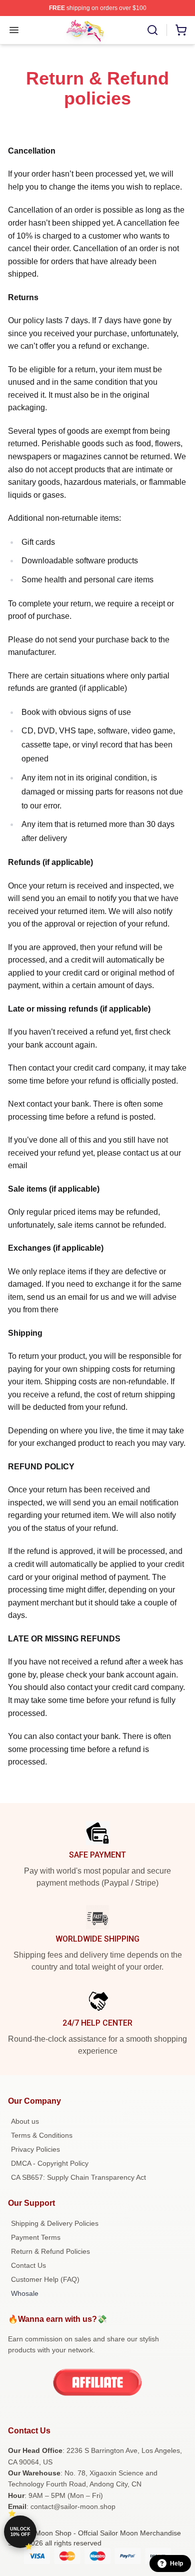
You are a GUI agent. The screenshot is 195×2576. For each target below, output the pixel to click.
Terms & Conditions (42, 2135)
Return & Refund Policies (50, 2251)
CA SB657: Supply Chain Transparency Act (78, 2177)
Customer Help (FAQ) (45, 2279)
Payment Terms (36, 2237)
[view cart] (181, 30)
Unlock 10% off (20, 2532)
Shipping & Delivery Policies (55, 2223)
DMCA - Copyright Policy (50, 2163)
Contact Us (28, 2265)
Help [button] (176, 2563)
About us (25, 2121)
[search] (152, 30)
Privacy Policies (35, 2149)
